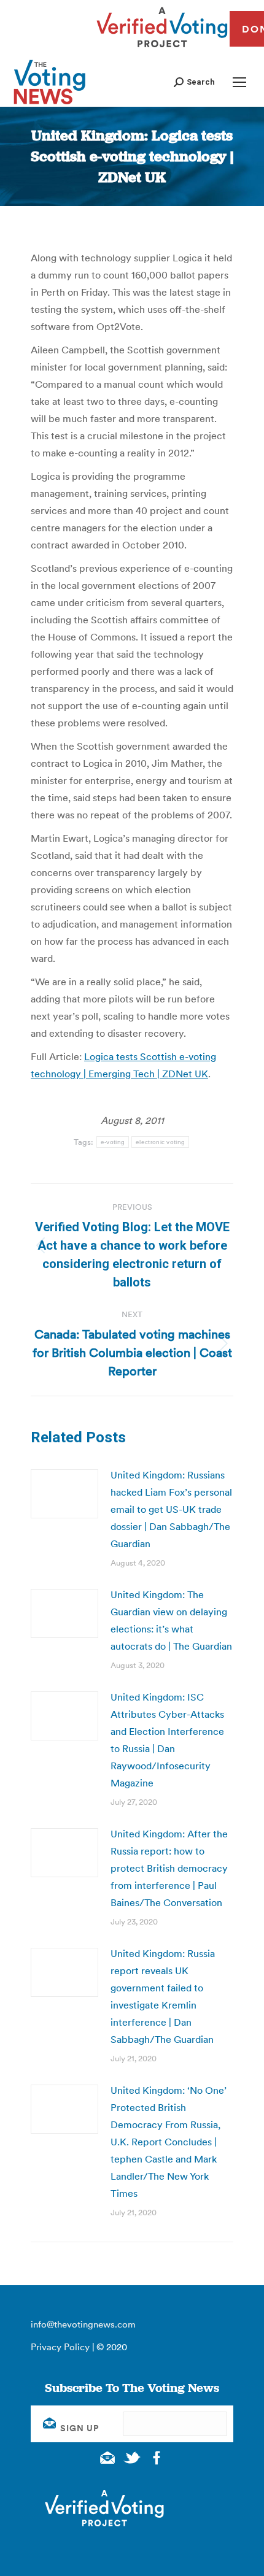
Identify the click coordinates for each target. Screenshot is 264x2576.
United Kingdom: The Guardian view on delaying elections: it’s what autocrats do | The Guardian (171, 1620)
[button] (194, 82)
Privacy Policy (60, 2347)
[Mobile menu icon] (239, 82)
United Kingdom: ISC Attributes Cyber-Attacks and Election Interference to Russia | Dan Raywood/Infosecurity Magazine (167, 1740)
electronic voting (160, 1142)
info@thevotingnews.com (83, 2324)
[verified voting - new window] (162, 49)
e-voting (113, 1142)
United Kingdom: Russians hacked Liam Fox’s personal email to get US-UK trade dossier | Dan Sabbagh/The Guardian (171, 1509)
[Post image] (64, 1494)
